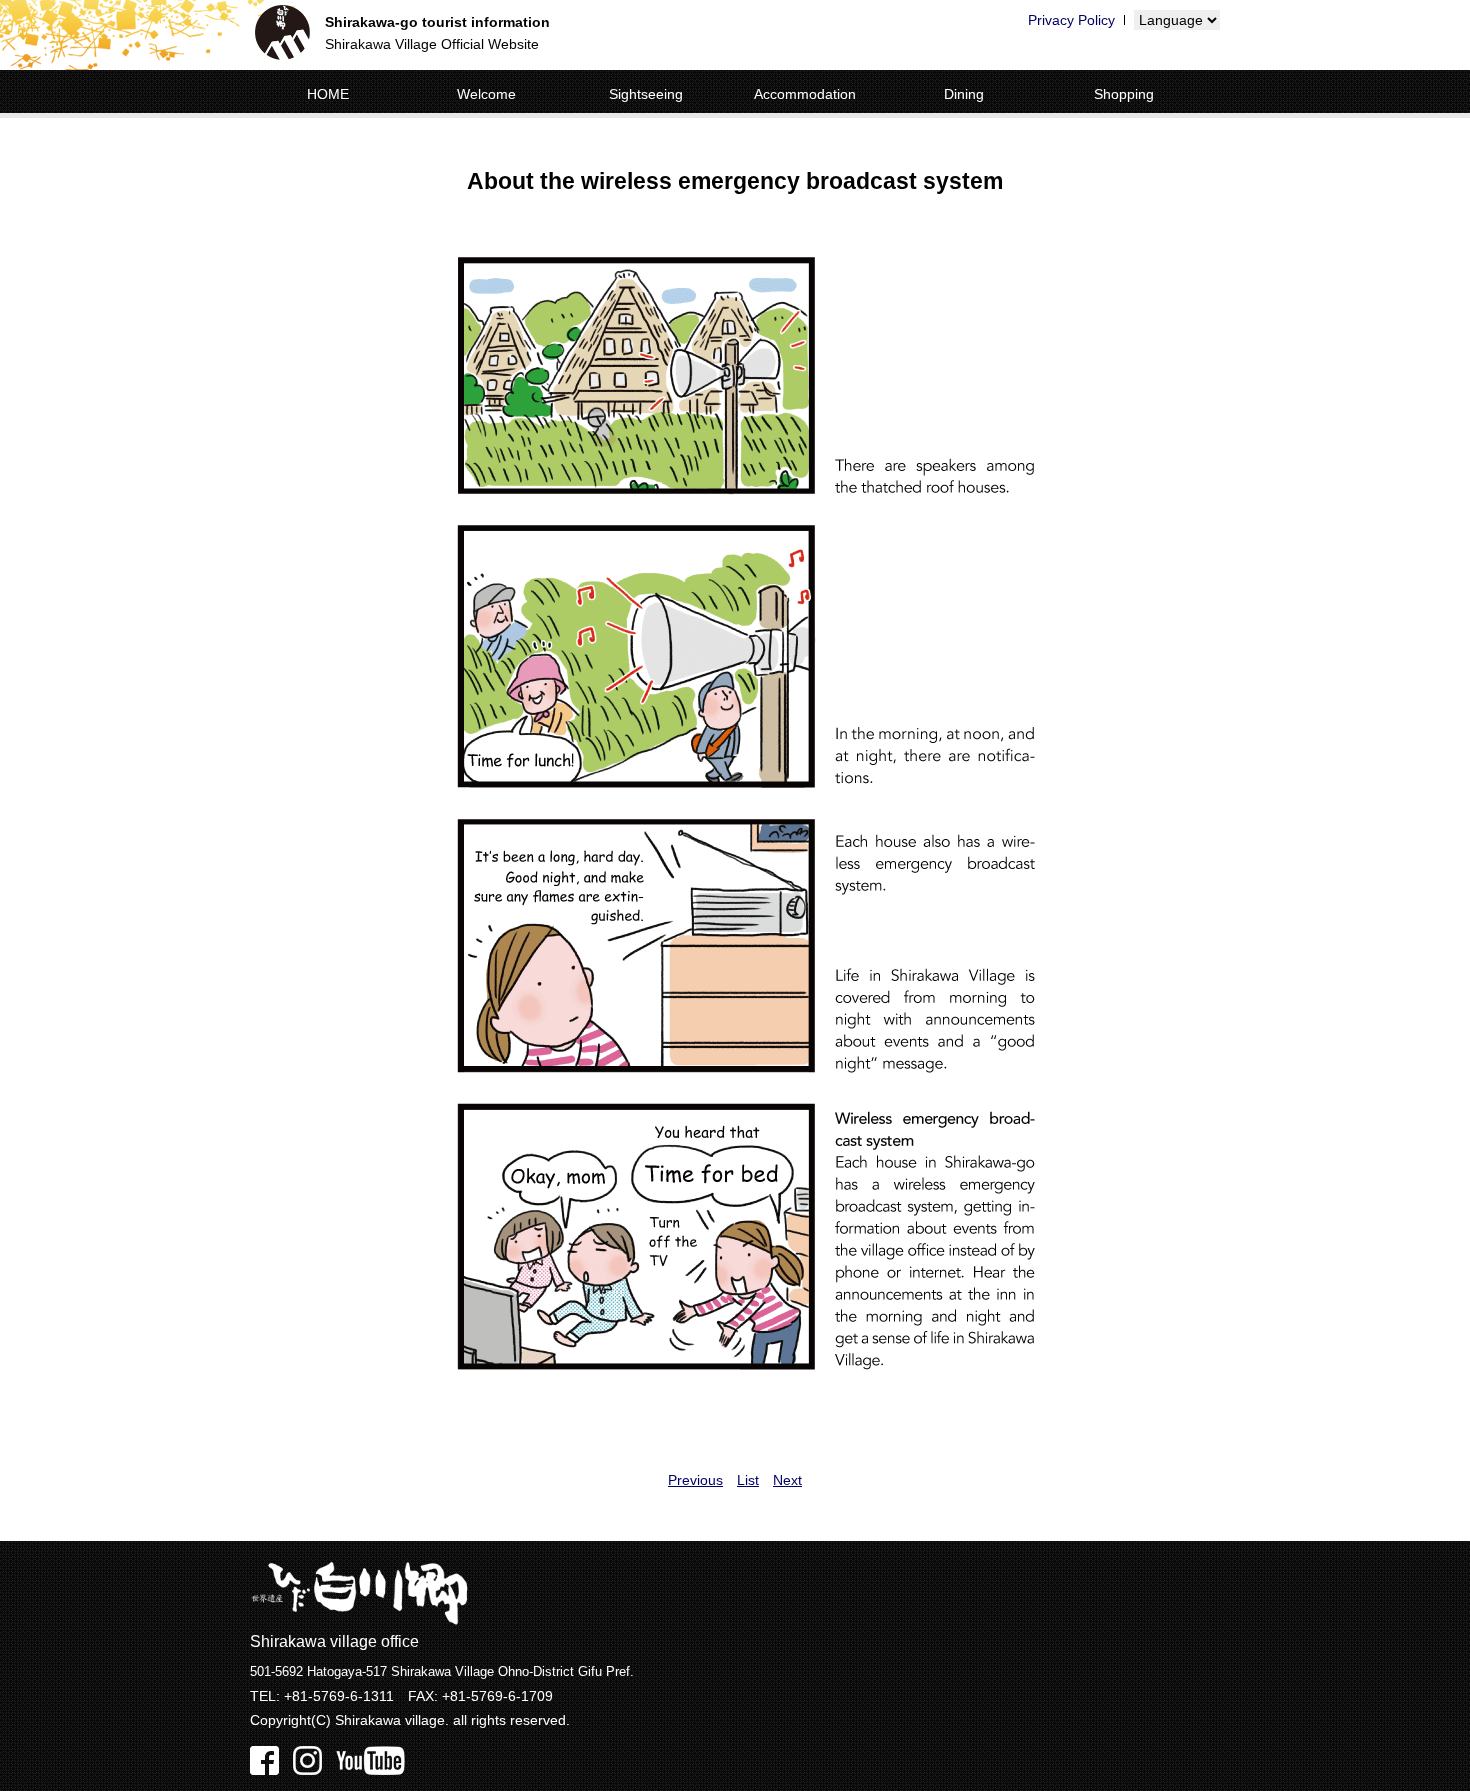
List (748, 1480)
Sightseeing (646, 94)
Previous (695, 1480)
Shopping (1124, 94)
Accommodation (805, 94)
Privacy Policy (1071, 20)
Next (787, 1480)
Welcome (486, 94)
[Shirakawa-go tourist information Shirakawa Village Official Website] (282, 35)
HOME (328, 94)
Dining (964, 94)
